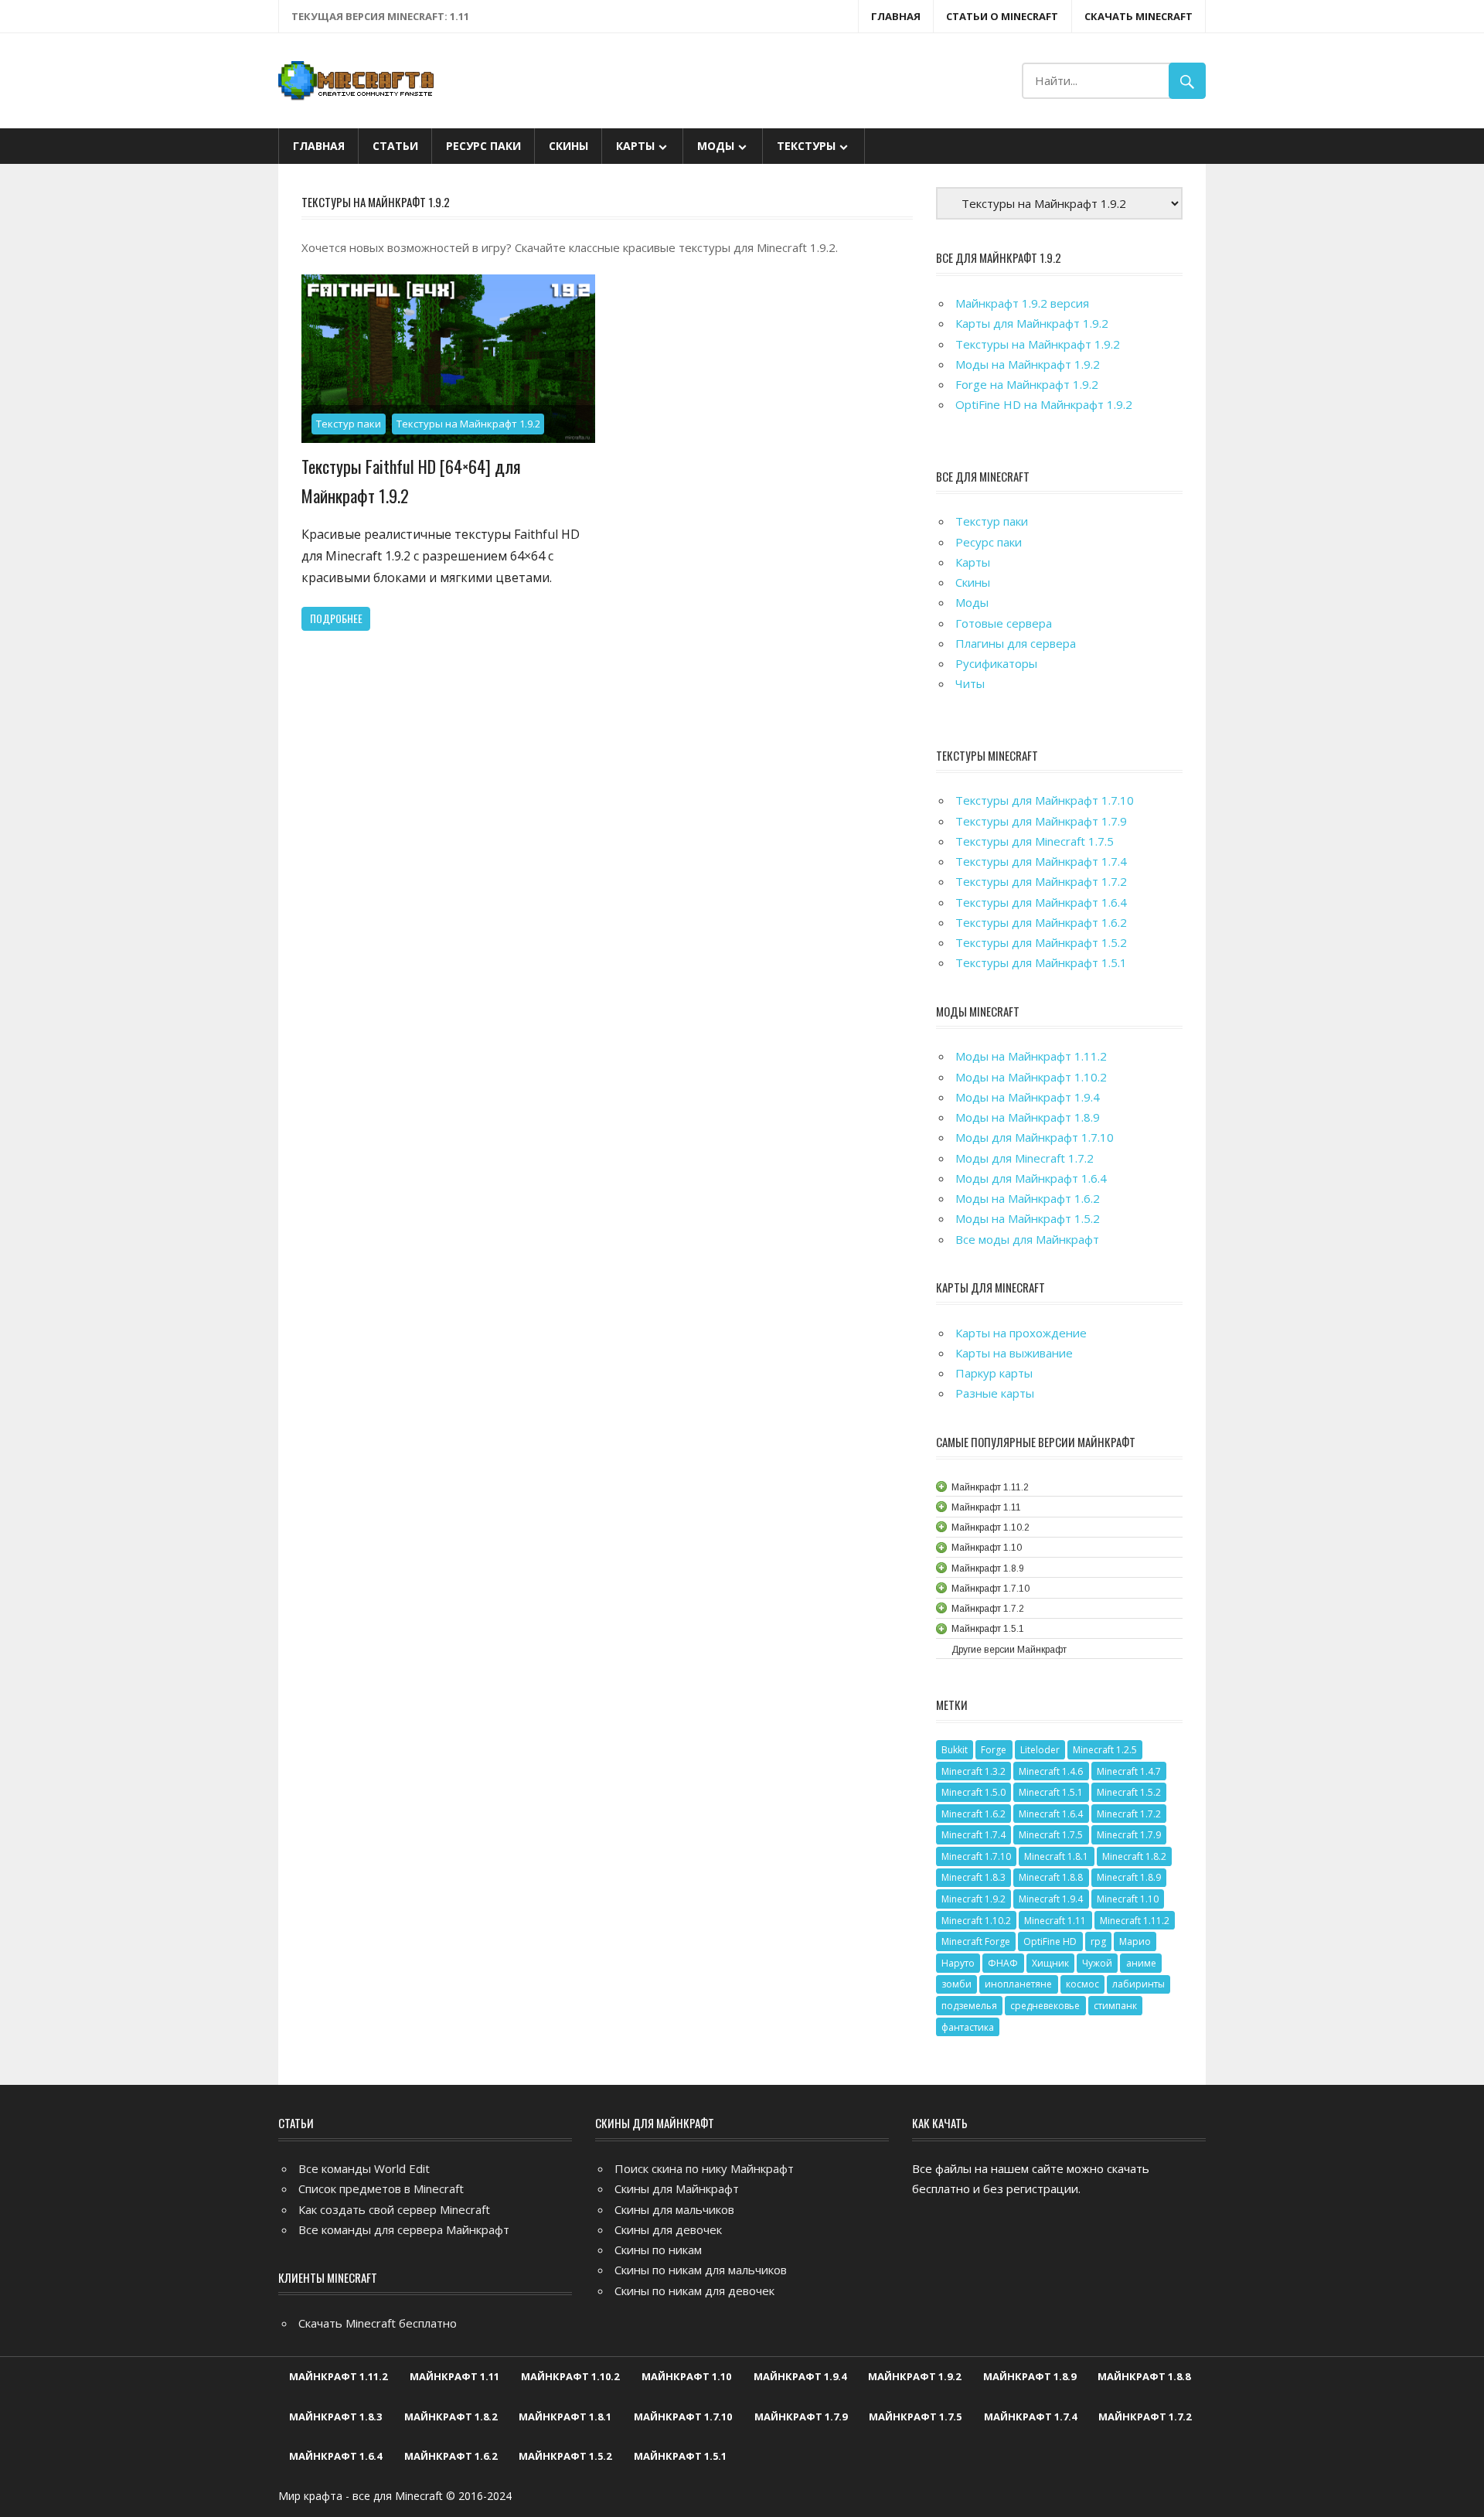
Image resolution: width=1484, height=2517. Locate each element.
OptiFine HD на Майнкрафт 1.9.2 (1044, 404)
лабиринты (1139, 1984)
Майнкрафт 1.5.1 (680, 2456)
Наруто (958, 1963)
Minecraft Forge (976, 1941)
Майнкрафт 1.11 (454, 2376)
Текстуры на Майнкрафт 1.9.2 (468, 424)
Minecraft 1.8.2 (1134, 1856)
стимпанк (1115, 2006)
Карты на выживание (1014, 1353)
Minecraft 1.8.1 (1056, 1856)
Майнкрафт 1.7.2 (1145, 2417)
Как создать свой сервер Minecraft (394, 2209)
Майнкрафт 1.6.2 (451, 2456)
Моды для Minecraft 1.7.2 (1025, 1158)
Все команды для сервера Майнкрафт (404, 2229)
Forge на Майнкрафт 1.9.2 (1027, 384)
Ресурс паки (483, 146)
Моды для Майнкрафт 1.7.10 (1035, 1137)
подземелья (969, 2006)
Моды (716, 146)
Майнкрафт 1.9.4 (800, 2376)
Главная (896, 16)
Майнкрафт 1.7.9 (801, 2417)
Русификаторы (996, 663)
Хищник (1050, 1963)
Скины (568, 146)
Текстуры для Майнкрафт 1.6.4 (1041, 902)
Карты (635, 146)
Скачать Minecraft (1139, 16)
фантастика (968, 2027)
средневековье (1045, 2006)
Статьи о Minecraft (1002, 16)
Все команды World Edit (364, 2168)
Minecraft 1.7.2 (1129, 1814)
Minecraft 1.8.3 (973, 1877)
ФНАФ (1003, 1963)
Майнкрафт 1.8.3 (335, 2417)
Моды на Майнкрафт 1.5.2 (1028, 1218)
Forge (994, 1750)
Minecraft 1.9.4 (1051, 1899)
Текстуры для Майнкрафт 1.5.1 (1041, 962)
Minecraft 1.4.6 (1051, 1771)
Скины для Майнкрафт (677, 2188)
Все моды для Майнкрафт (1027, 1239)
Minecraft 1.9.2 (973, 1899)
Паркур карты (994, 1373)
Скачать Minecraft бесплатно (378, 2323)
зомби (956, 1984)
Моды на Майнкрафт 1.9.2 (1028, 364)
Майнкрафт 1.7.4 (1030, 2417)
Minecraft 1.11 (1055, 1921)
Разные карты (995, 1393)
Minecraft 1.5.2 (1129, 1792)
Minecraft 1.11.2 (1135, 1921)
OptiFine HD (1050, 1941)
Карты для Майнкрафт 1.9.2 (1032, 323)
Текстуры (806, 146)
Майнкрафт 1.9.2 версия (1022, 303)
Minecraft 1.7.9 (1129, 1835)
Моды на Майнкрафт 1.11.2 (1031, 1056)
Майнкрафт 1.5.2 (565, 2456)
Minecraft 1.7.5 (1051, 1835)
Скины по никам (658, 2250)
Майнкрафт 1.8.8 (1144, 2376)
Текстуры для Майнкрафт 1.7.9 (1041, 821)
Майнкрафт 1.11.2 (338, 2376)
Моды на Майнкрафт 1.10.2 (1031, 1077)
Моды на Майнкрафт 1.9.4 (1028, 1097)
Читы (970, 683)
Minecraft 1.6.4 (1051, 1814)
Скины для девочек (668, 2229)
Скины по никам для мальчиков (701, 2270)
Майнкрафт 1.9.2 (914, 2376)
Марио (1135, 1941)
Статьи (395, 146)
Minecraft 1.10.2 (976, 1921)
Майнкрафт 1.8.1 (565, 2417)
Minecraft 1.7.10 (976, 1856)
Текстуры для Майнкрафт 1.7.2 (1041, 881)
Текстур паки (349, 424)
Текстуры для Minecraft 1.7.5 (1035, 841)
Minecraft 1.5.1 (1051, 1792)
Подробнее (336, 618)
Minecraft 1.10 (1128, 1899)
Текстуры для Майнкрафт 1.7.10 (1045, 800)
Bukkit (955, 1750)
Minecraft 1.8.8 (1051, 1877)
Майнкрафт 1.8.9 (1030, 2376)
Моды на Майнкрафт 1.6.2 (1028, 1198)
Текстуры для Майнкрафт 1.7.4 (1041, 861)
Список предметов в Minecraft (381, 2188)
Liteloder (1040, 1750)
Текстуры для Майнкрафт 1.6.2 (1041, 922)
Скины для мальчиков (674, 2209)
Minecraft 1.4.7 (1129, 1771)
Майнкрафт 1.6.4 (335, 2456)
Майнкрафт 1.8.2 (451, 2417)
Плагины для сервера (1016, 643)
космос (1082, 1984)
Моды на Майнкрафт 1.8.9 (1028, 1117)
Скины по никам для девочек (694, 2291)
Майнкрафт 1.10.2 (570, 2376)
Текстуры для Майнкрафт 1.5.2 (1041, 942)
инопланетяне (1018, 1984)
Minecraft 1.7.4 (973, 1835)
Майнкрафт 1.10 (686, 2376)
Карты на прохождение (1021, 1333)
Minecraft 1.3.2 (973, 1771)
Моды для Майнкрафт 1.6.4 (1031, 1178)
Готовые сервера (1004, 623)
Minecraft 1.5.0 (973, 1792)
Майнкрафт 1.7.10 (683, 2417)
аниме (1141, 1963)
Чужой (1097, 1963)
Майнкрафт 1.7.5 (915, 2417)
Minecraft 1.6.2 (973, 1814)
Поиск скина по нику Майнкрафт (704, 2168)
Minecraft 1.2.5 (1105, 1750)
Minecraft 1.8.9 (1129, 1877)
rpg (1098, 1941)
